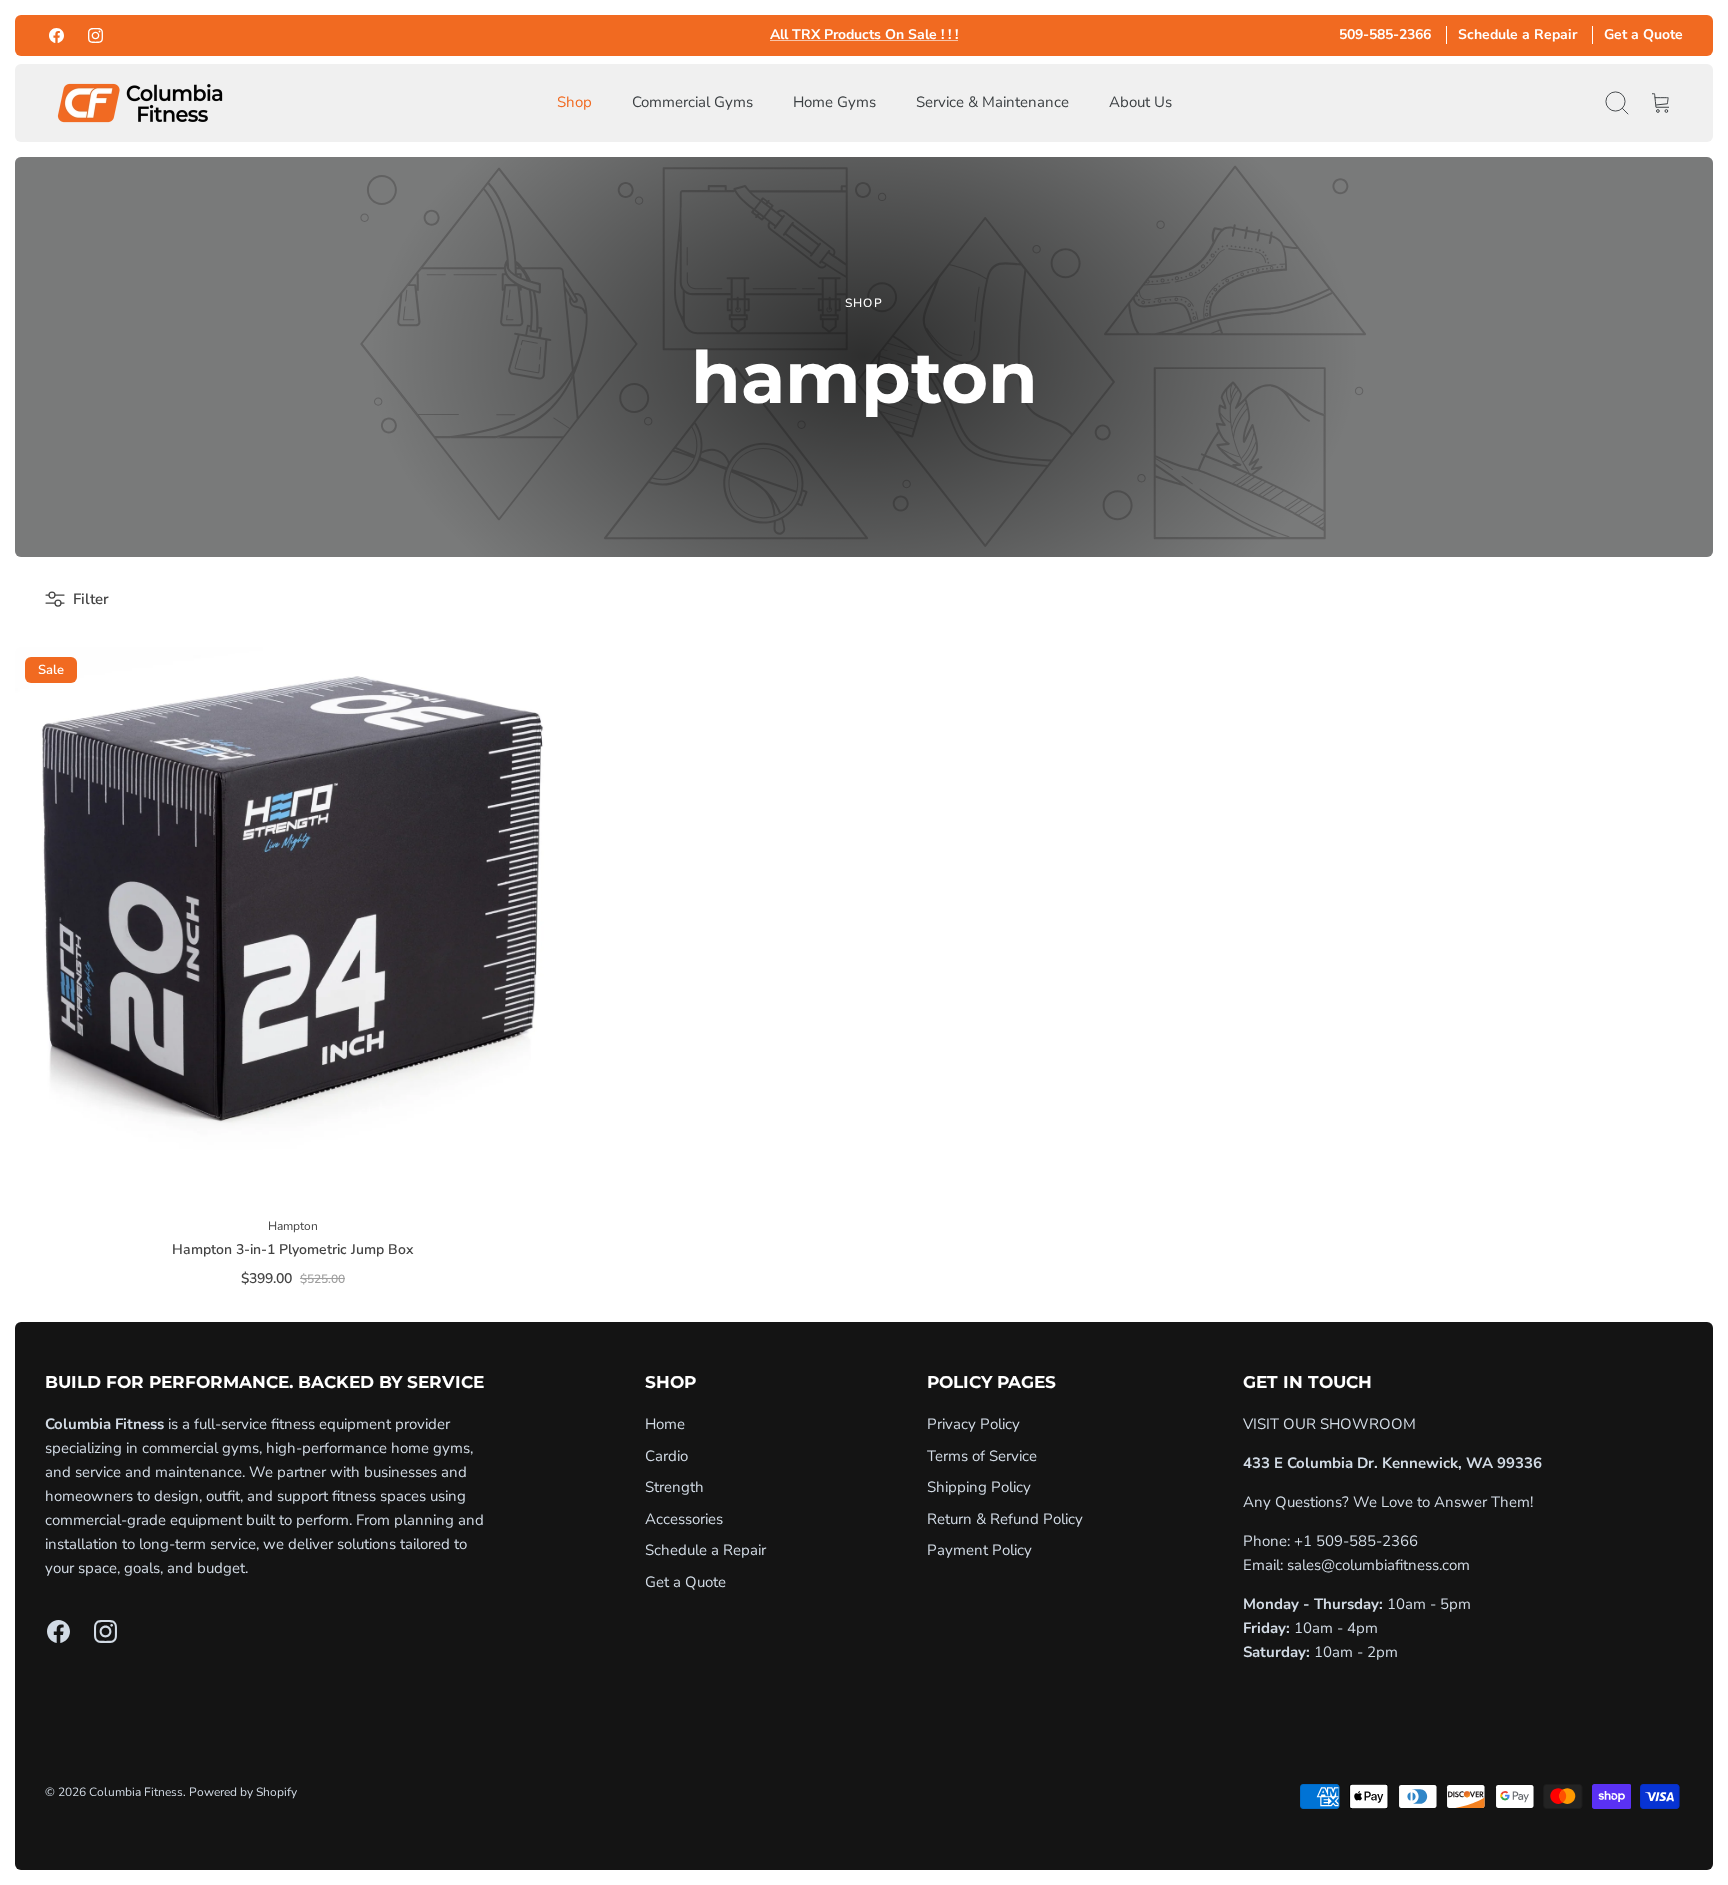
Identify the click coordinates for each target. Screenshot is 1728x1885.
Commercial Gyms (692, 102)
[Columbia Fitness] (140, 103)
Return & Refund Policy (1005, 1519)
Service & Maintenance (992, 102)
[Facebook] (56, 35)
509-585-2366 (1385, 34)
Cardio (666, 1456)
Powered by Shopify (243, 1792)
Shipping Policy (979, 1487)
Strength (674, 1487)
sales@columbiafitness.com (1378, 1565)
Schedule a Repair (1517, 34)
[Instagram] (95, 35)
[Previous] (616, 35)
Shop (574, 102)
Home (665, 1424)
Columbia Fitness (136, 1792)
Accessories (684, 1519)
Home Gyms (834, 102)
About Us (1140, 102)
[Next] (1112, 35)
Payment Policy (979, 1550)
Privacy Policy (973, 1424)
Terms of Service (982, 1456)
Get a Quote (1643, 34)
